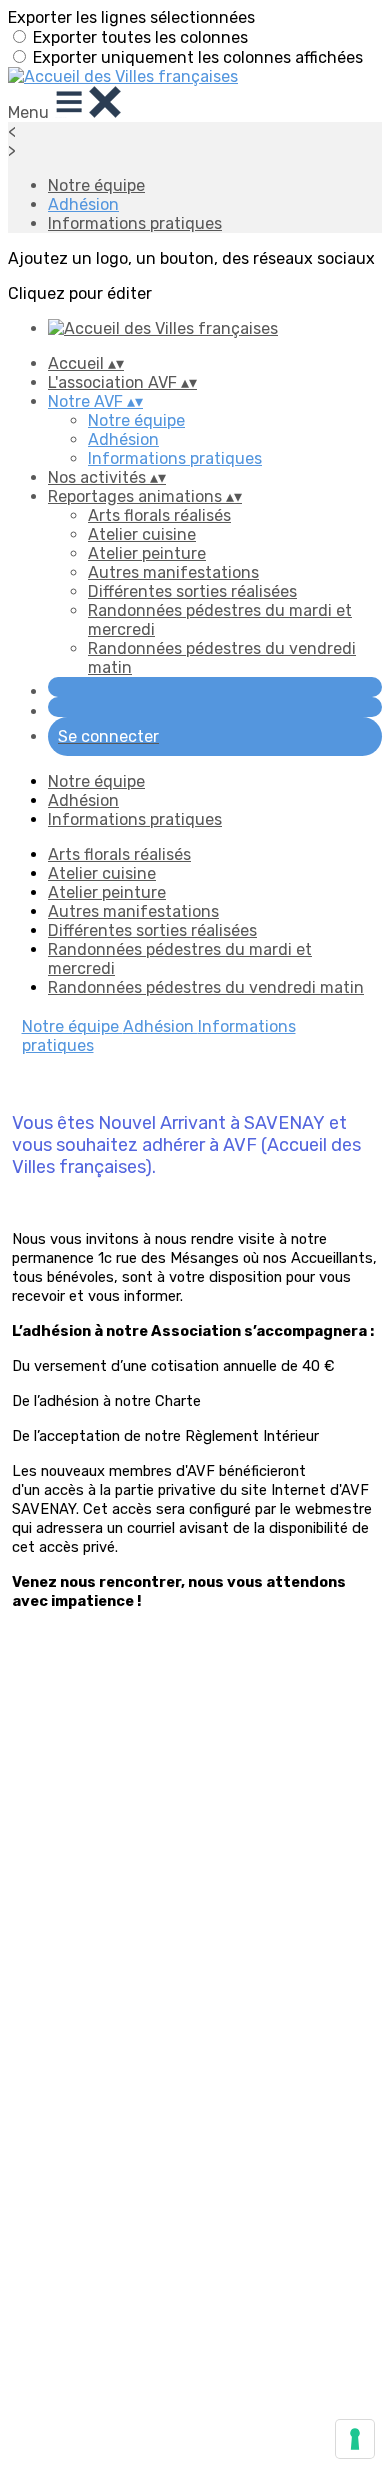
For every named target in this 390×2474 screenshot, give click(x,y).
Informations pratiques (135, 223)
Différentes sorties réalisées (192, 591)
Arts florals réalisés (159, 515)
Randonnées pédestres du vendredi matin (206, 987)
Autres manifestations (173, 572)
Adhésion (83, 204)
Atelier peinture (147, 553)
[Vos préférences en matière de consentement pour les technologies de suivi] (355, 2439)
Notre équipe (96, 185)
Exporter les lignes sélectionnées (131, 17)
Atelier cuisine (142, 534)
